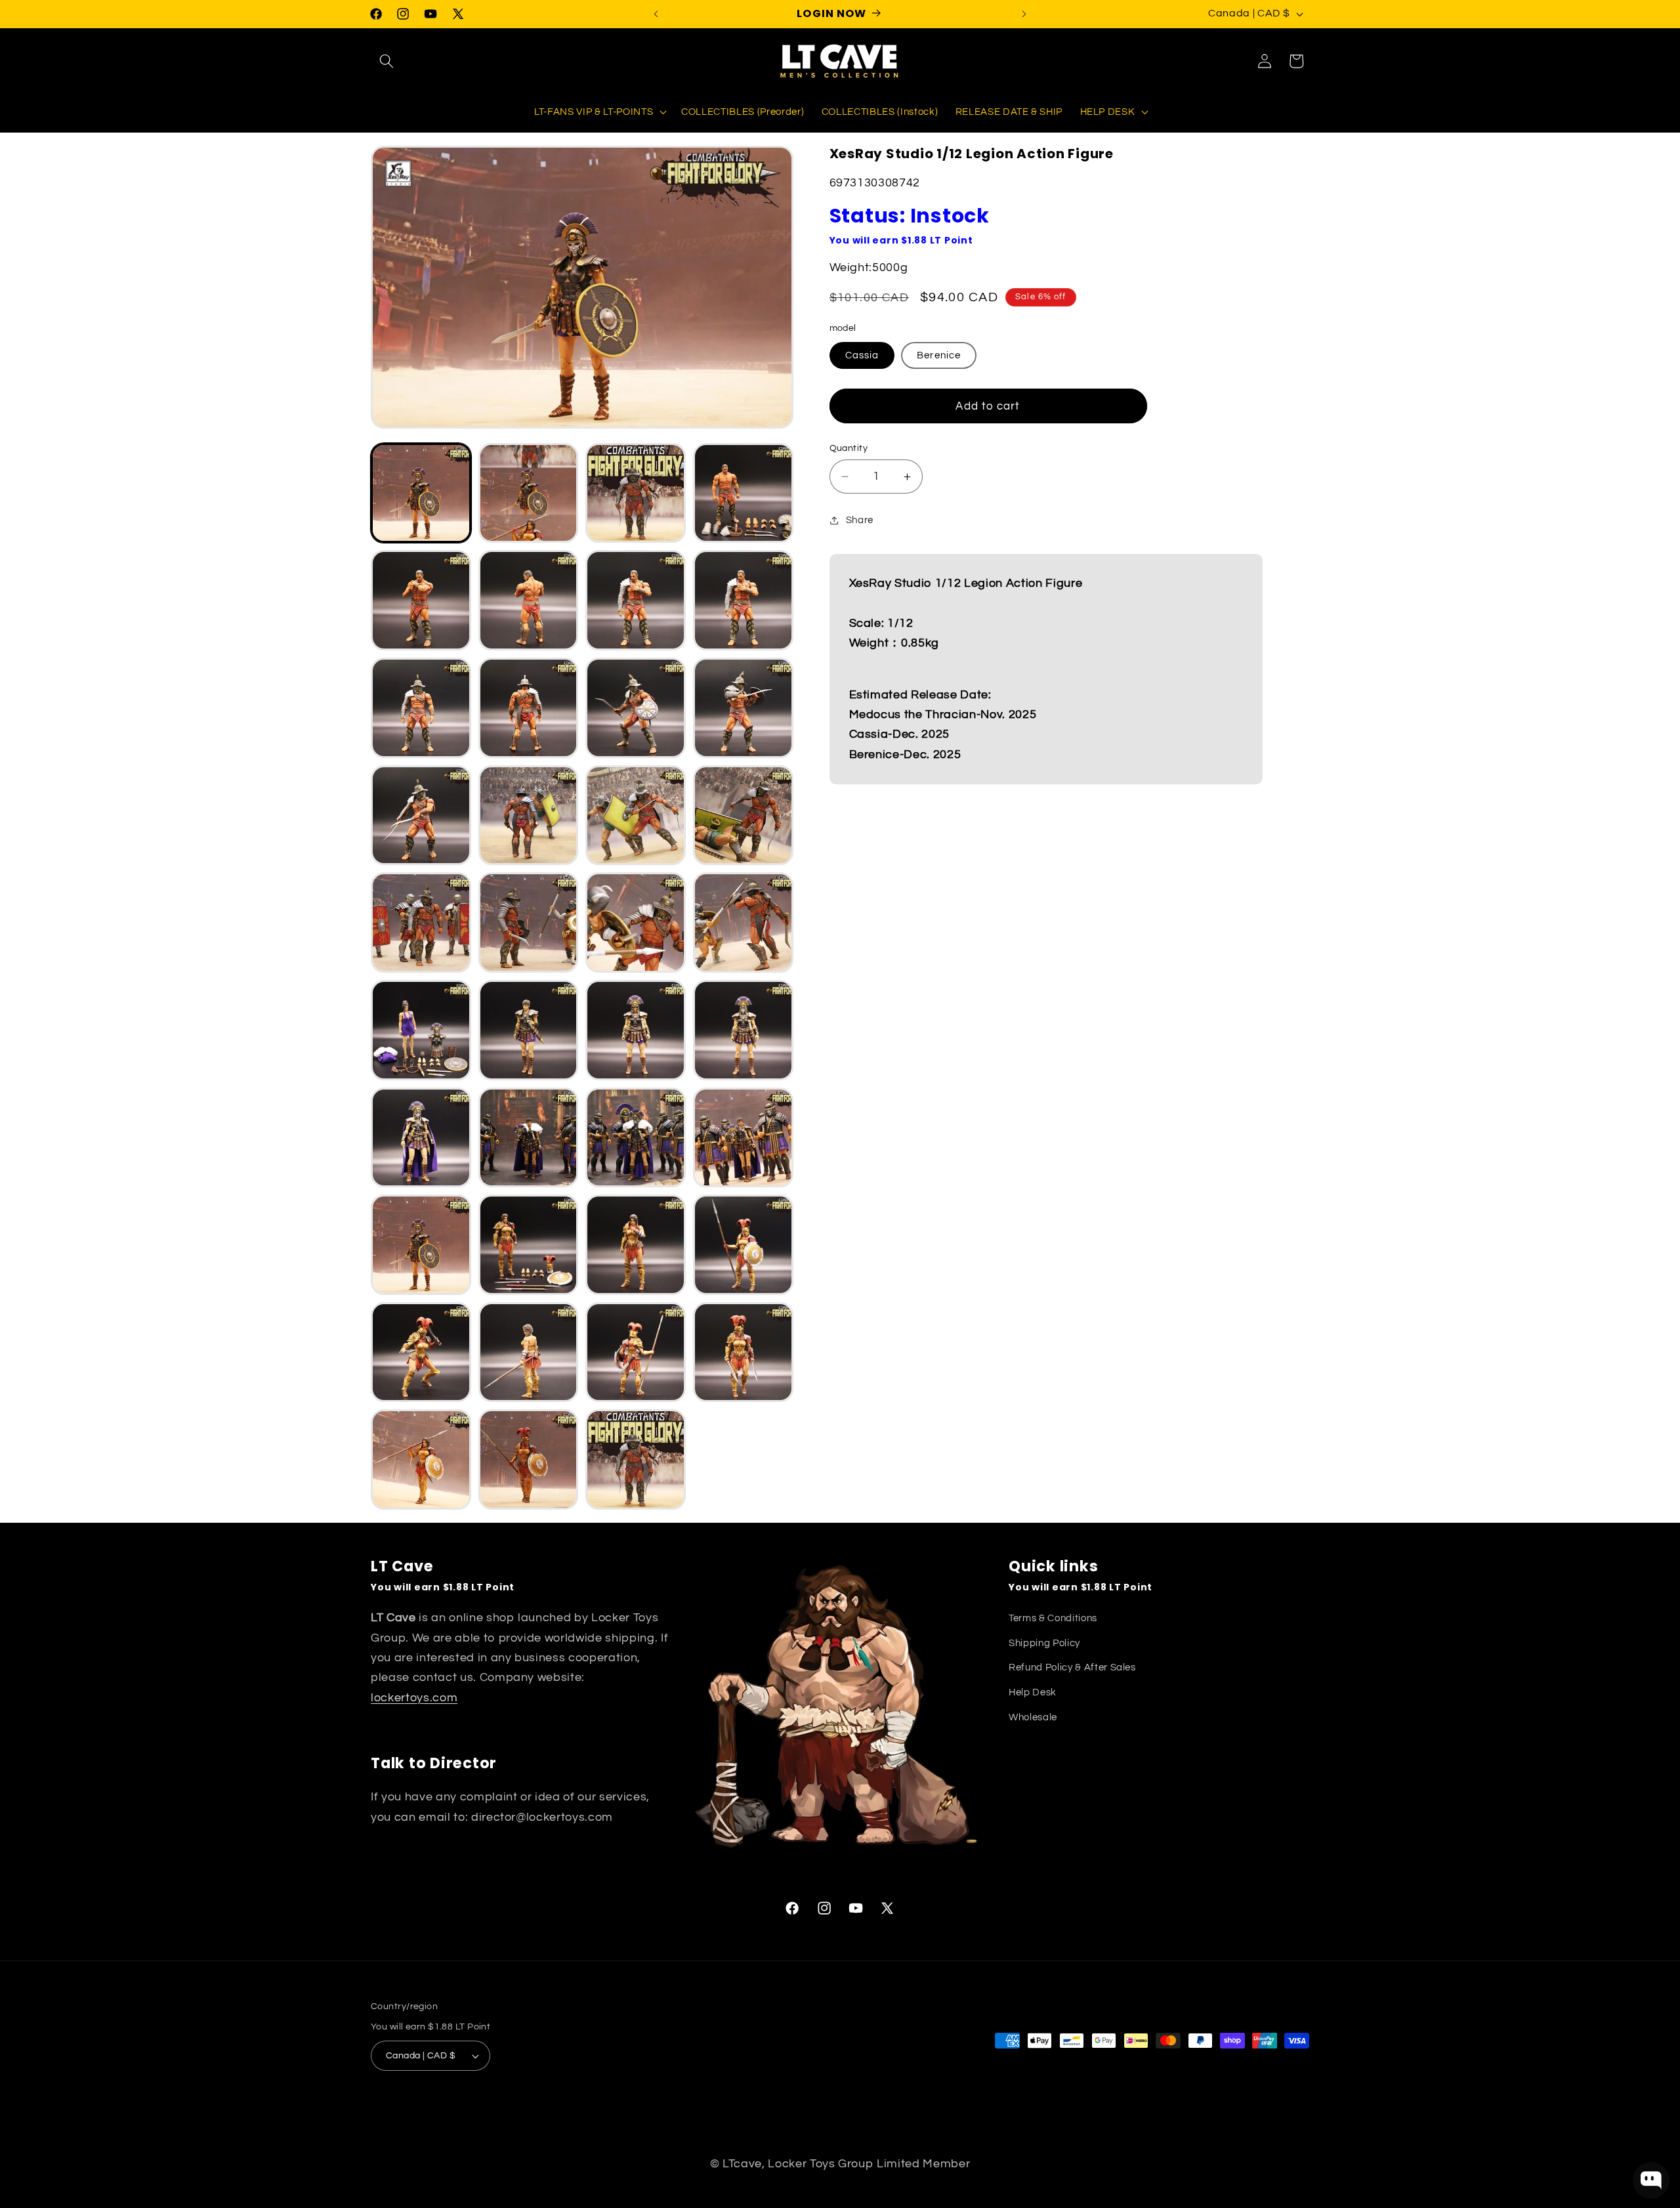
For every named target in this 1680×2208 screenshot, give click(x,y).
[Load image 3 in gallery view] (636, 493)
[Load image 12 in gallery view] (743, 708)
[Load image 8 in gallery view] (743, 600)
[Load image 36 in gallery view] (743, 1352)
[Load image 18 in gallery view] (529, 923)
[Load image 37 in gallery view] (421, 1459)
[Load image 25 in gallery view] (421, 1138)
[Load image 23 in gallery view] (636, 1030)
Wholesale (1033, 1717)
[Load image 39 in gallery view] (636, 1459)
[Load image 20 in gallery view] (743, 923)
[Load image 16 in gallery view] (743, 816)
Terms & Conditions (1053, 1618)
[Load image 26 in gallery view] (529, 1138)
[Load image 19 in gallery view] (636, 923)
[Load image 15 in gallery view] (636, 816)
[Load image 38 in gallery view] (529, 1459)
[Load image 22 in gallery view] (529, 1030)
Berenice (939, 355)
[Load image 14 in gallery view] (529, 816)
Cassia (862, 355)
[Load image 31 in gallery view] (636, 1245)
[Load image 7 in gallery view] (636, 600)
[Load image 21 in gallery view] (421, 1030)
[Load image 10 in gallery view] (529, 708)
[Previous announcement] (656, 14)
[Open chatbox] (1651, 2180)
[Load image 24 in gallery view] (743, 1030)
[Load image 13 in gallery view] (421, 816)
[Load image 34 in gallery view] (529, 1352)
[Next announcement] (1024, 14)
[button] (387, 61)
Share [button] (860, 520)
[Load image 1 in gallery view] (421, 493)
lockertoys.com (414, 1698)
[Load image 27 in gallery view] (636, 1138)
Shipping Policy (1044, 1643)
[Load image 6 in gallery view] (529, 600)
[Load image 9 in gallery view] (421, 708)
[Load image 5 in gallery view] (421, 600)
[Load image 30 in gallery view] (529, 1245)
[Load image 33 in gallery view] (421, 1352)
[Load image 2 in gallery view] (529, 493)
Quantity (849, 448)
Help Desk (1033, 1692)
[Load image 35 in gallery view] (636, 1352)
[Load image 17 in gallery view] (421, 923)
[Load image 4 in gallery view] (743, 493)
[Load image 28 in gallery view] (743, 1138)
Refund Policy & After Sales (1072, 1667)
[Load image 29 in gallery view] (421, 1245)
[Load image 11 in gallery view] (636, 708)
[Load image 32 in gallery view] (743, 1245)
